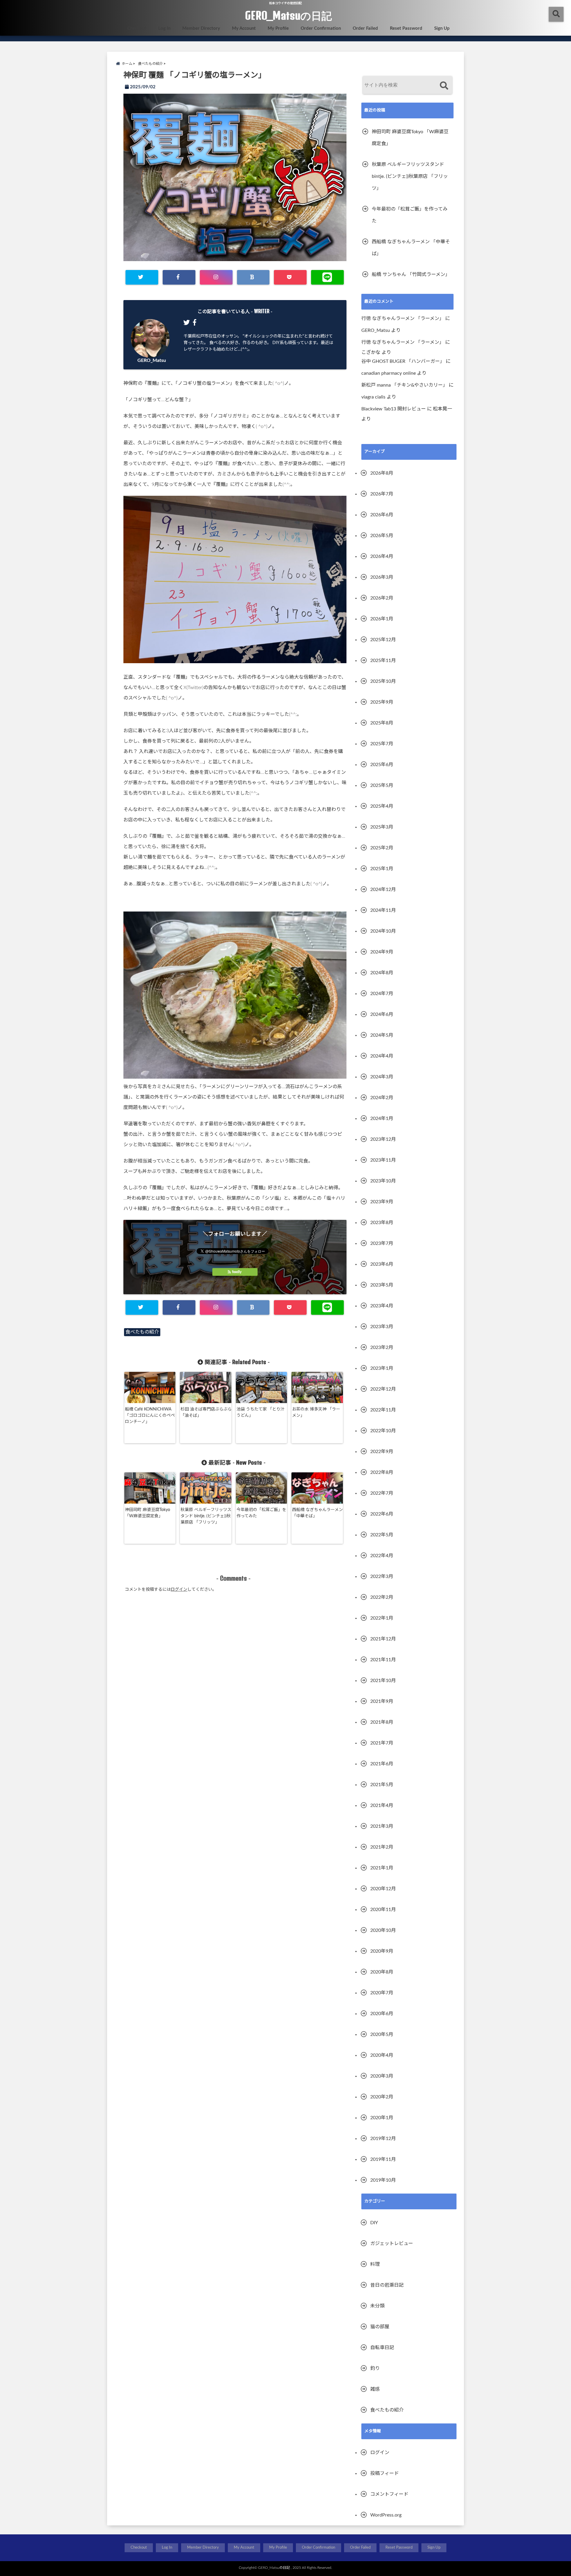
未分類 (377, 2306)
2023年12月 (383, 1139)
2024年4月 (382, 1056)
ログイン (179, 1590)
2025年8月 (382, 723)
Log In (164, 28)
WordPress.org (386, 2515)
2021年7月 (382, 1743)
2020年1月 (382, 2118)
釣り (375, 2368)
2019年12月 (383, 2139)
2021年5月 (382, 1785)
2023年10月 (383, 1181)
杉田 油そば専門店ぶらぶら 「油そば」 (206, 1412)
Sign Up (442, 28)
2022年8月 (382, 1472)
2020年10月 (383, 1930)
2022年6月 (382, 1514)
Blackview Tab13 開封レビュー (394, 409)
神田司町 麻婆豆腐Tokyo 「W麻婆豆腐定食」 (148, 1513)
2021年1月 (382, 1868)
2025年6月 (382, 765)
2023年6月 (382, 1264)
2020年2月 (382, 2097)
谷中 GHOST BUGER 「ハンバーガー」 (403, 361)
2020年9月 (382, 1951)
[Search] (444, 86)
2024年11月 (383, 910)
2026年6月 (382, 515)
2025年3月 (382, 827)
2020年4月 (382, 2055)
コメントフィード (389, 2494)
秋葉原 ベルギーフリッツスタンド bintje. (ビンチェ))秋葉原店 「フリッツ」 (206, 1516)
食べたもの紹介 (142, 1332)
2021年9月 (382, 1701)
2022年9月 (382, 1452)
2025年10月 (383, 681)
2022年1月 (382, 1618)
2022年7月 (382, 1493)
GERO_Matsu (152, 360)
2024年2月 (382, 1098)
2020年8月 (382, 1972)
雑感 (375, 2389)
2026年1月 (382, 619)
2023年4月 (382, 1306)
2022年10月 (383, 1431)
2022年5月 (382, 1535)
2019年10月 (383, 2180)
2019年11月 (383, 2159)
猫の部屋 (380, 2327)
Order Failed (365, 28)
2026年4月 (382, 556)
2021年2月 (382, 1847)
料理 (375, 2264)
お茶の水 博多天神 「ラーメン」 (316, 1412)
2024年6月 (382, 1014)
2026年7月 (382, 494)
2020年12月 (383, 1889)
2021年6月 (382, 1764)
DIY (374, 2223)
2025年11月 (383, 661)
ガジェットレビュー (392, 2244)
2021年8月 (382, 1722)
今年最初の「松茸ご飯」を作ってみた (261, 1513)
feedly (237, 1272)
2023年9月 (382, 1202)
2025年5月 (382, 785)
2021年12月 (383, 1639)
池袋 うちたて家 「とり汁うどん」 (261, 1412)
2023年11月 (383, 1160)
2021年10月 (383, 1681)
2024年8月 (382, 973)
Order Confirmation (321, 28)
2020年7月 (382, 1993)
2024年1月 (382, 1118)
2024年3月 (382, 1077)
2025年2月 (382, 848)
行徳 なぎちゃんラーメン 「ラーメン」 (403, 319)
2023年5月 (382, 1285)
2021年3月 (382, 1826)
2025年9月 (382, 702)
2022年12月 (383, 1389)
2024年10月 (383, 931)
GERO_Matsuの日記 (288, 15)
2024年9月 (382, 952)
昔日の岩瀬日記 (387, 2285)
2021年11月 (383, 1660)
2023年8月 (382, 1223)
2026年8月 (382, 473)
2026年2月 (382, 598)
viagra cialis (373, 397)
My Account (244, 28)
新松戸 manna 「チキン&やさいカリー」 (404, 385)
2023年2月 (382, 1347)
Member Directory (201, 28)
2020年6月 (382, 2014)
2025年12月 (383, 640)
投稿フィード (385, 2473)
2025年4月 (382, 806)
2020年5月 (382, 2034)
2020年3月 (382, 2076)
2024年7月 (382, 994)
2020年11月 (383, 1910)
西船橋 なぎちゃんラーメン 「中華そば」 (317, 1513)
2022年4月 (382, 1556)
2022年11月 (383, 1410)
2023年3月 (382, 1327)
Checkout (137, 28)
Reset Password (406, 28)
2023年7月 (382, 1243)
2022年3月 (382, 1576)
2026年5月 (382, 536)
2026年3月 (382, 577)
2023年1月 (382, 1368)
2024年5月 (382, 1035)
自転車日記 (382, 2348)
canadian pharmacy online (389, 373)
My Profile (278, 28)
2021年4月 (382, 1805)
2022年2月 (382, 1597)
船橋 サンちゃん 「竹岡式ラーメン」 (411, 274)
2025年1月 (382, 869)
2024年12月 (383, 889)
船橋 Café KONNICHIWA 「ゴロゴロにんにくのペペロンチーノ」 (150, 1416)
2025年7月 (382, 744)
